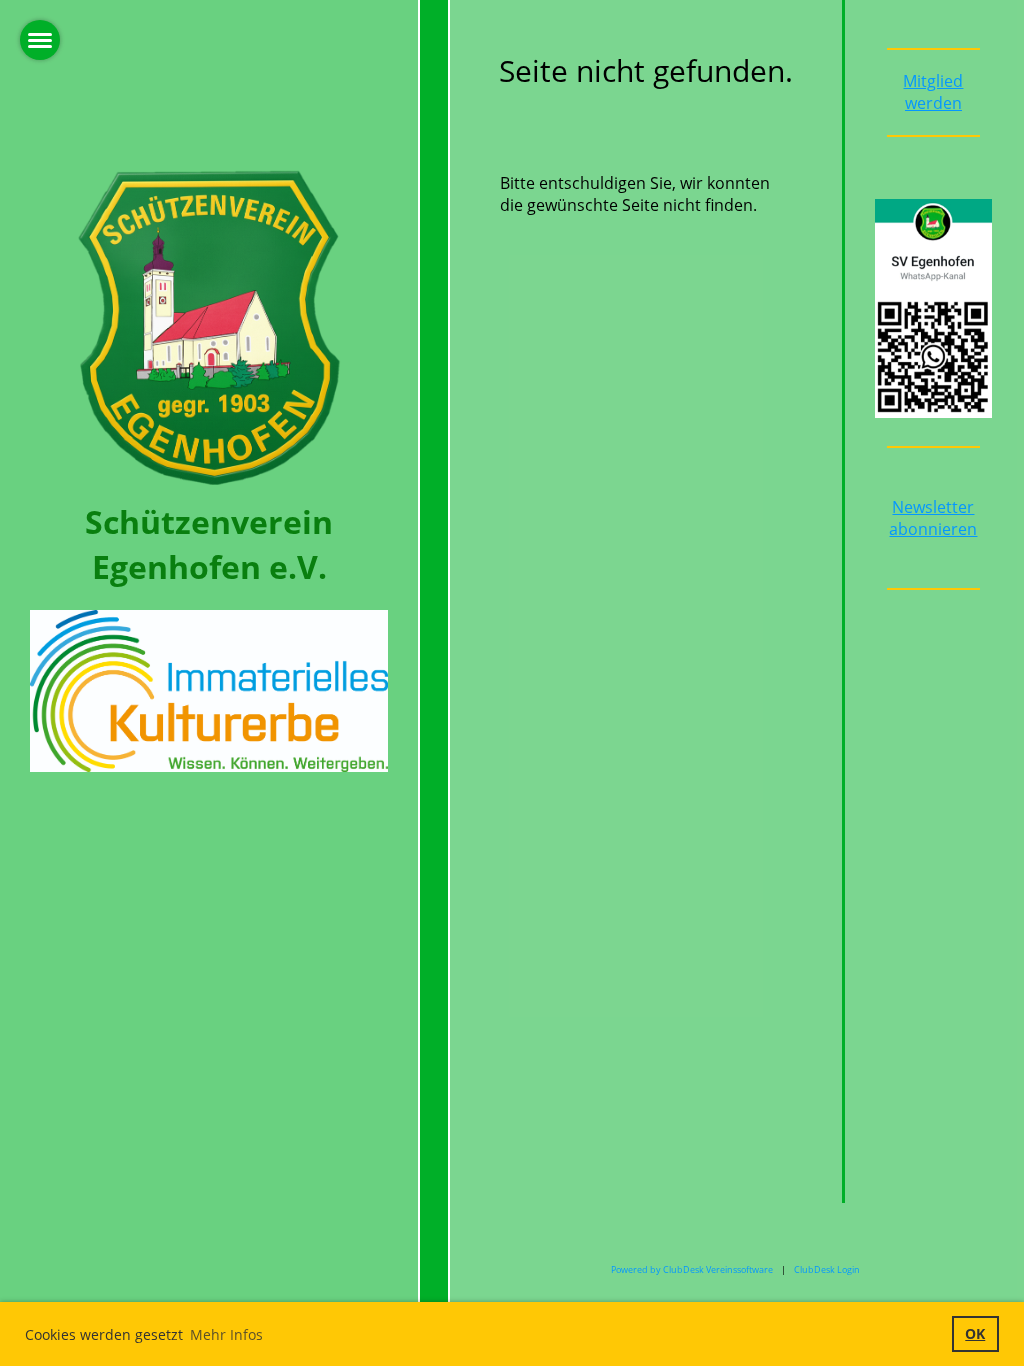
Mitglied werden (933, 92)
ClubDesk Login (827, 1269)
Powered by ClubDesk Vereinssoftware (692, 1269)
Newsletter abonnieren (933, 518)
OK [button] (975, 1333)
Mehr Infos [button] (226, 1334)
